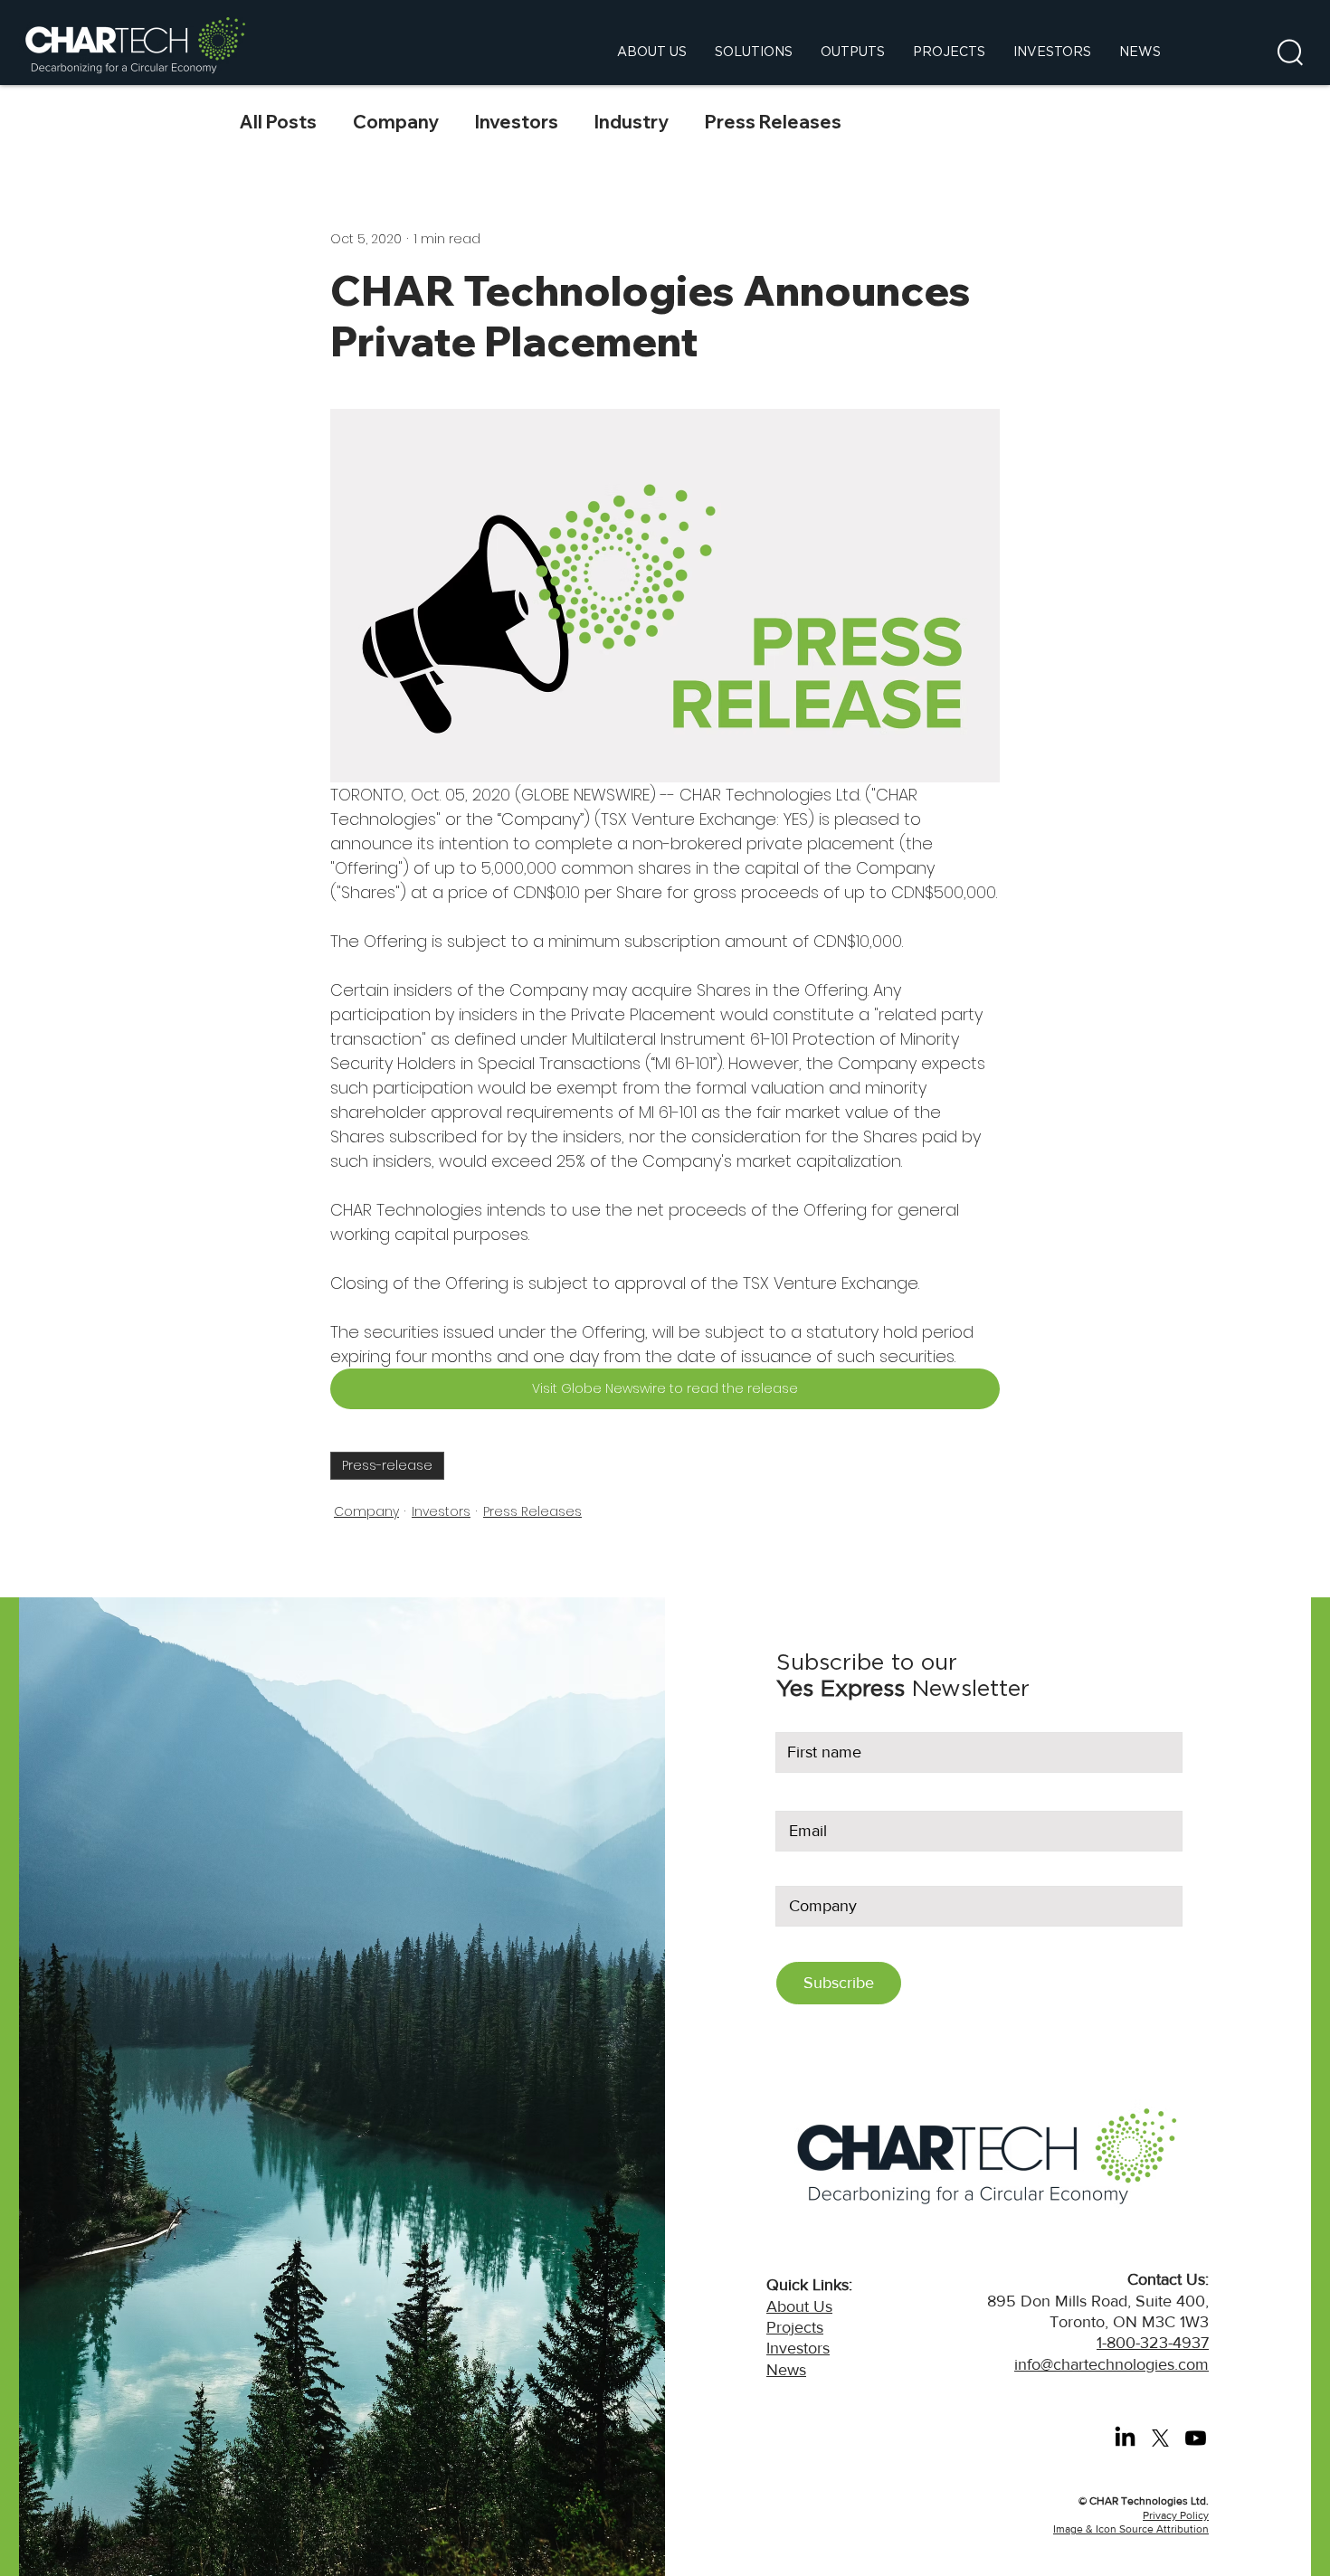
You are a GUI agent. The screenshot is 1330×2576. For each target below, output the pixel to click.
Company (396, 122)
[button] (1290, 52)
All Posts (278, 122)
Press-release (387, 1465)
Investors (517, 122)
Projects (795, 2327)
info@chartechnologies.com (1111, 2364)
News (786, 2370)
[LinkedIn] (1125, 2438)
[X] (1160, 2438)
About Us (799, 2306)
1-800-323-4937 (1153, 2343)
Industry (632, 122)
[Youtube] (1196, 2438)
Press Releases (773, 122)
